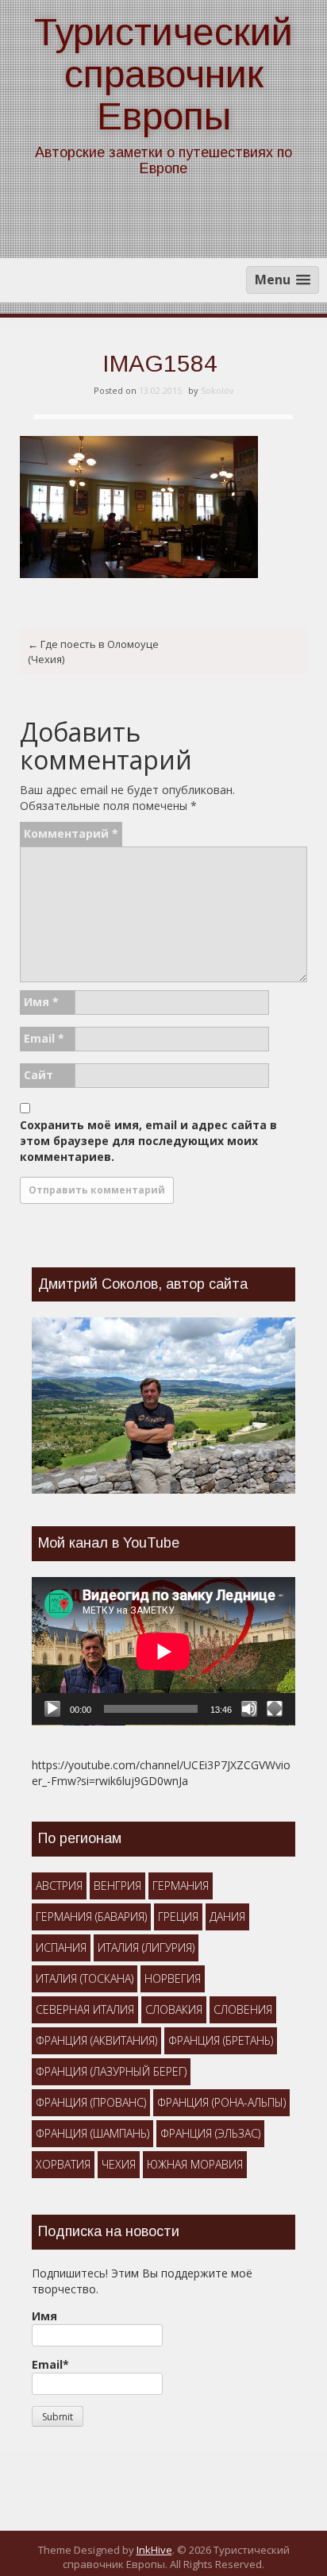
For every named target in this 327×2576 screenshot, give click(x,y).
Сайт (38, 1075)
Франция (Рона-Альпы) (221, 2102)
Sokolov (217, 390)
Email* (50, 2364)
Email (44, 1038)
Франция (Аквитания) (96, 2040)
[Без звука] (249, 1709)
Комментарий (71, 833)
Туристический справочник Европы (163, 74)
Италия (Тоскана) (85, 1978)
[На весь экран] (275, 1709)
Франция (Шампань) (92, 2133)
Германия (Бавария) (91, 1917)
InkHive (154, 2550)
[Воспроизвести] (52, 1709)
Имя (41, 1002)
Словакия (174, 2009)
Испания (61, 1947)
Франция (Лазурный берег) (111, 2071)
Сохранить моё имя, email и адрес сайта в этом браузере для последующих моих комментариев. (148, 1141)
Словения (243, 2009)
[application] (163, 1651)
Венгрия (117, 1886)
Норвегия (173, 1978)
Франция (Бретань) (221, 2040)
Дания (227, 1917)
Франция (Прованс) (91, 2102)
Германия (181, 1886)
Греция (178, 1917)
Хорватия (63, 2164)
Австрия (59, 1886)
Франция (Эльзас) (210, 2133)
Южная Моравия (195, 2164)
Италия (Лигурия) (146, 1947)
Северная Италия (85, 2009)
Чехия (119, 2164)
